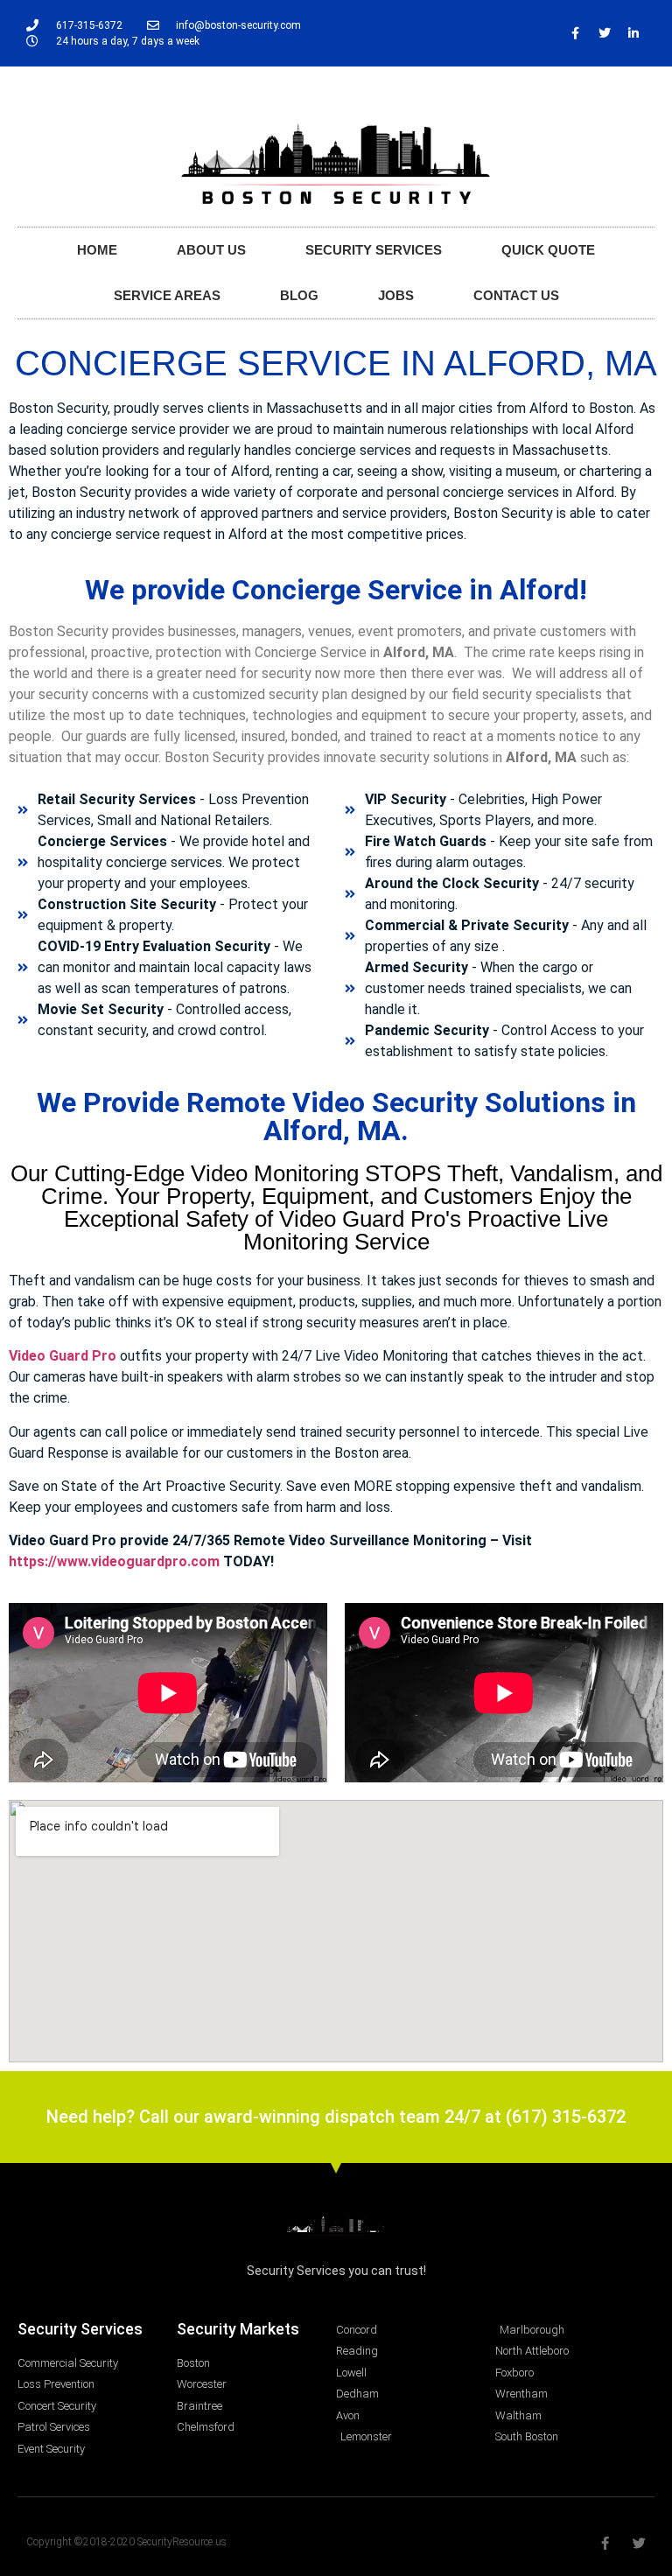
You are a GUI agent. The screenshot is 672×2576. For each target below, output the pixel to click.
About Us (211, 250)
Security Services (374, 250)
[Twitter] (605, 33)
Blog (299, 295)
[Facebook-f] (576, 33)
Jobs (396, 295)
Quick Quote (548, 250)
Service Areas (167, 295)
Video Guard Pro (63, 1356)
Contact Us (516, 295)
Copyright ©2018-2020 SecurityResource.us (126, 2542)
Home (97, 250)
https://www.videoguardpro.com (114, 1561)
